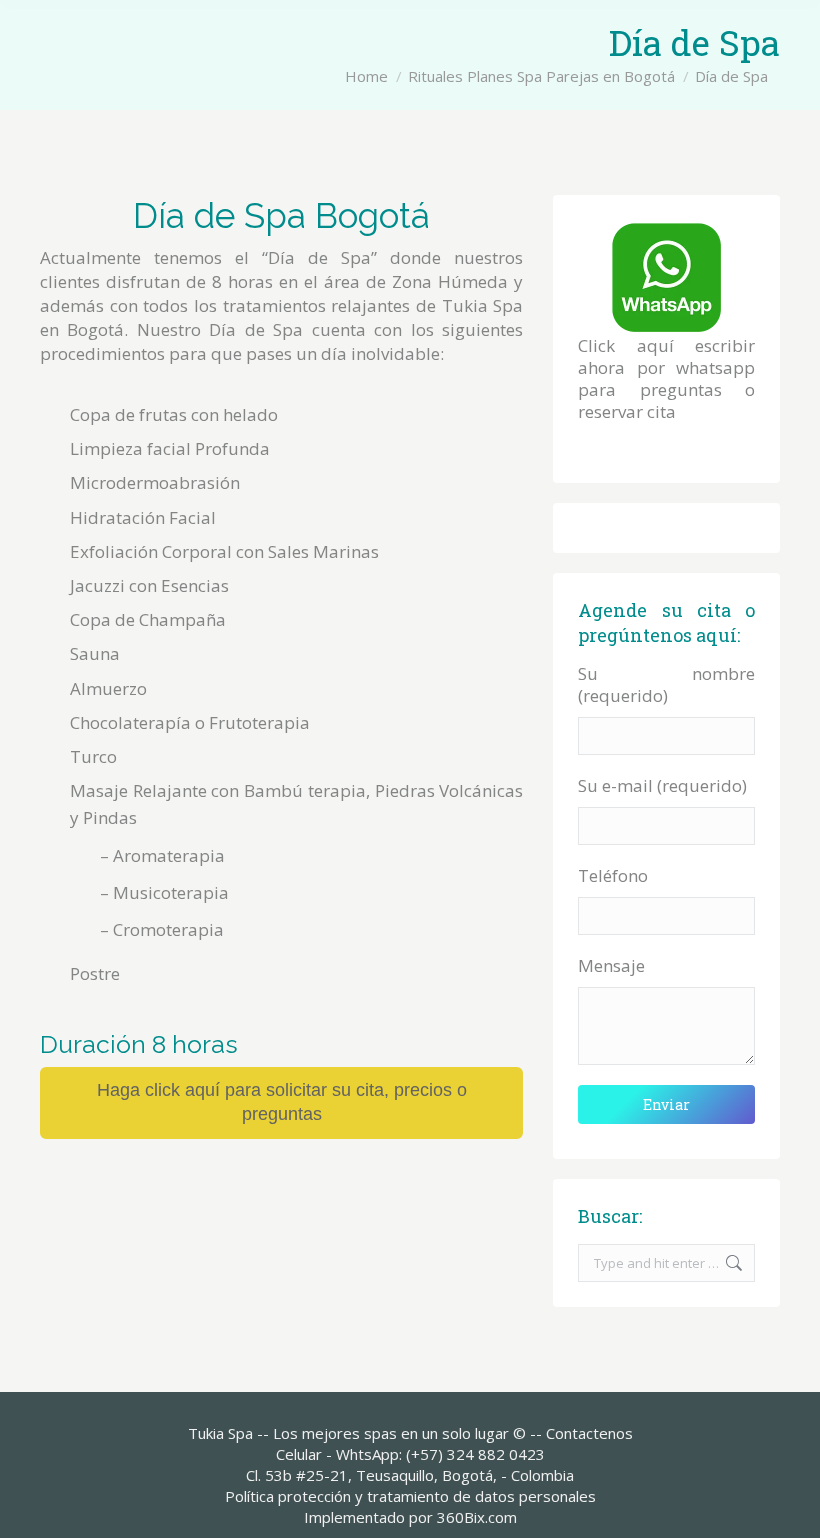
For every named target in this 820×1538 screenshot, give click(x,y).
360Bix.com (477, 1517)
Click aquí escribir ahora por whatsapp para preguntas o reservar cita (666, 378)
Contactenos (589, 1433)
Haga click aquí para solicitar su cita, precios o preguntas (282, 1102)
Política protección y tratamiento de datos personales (410, 1496)
